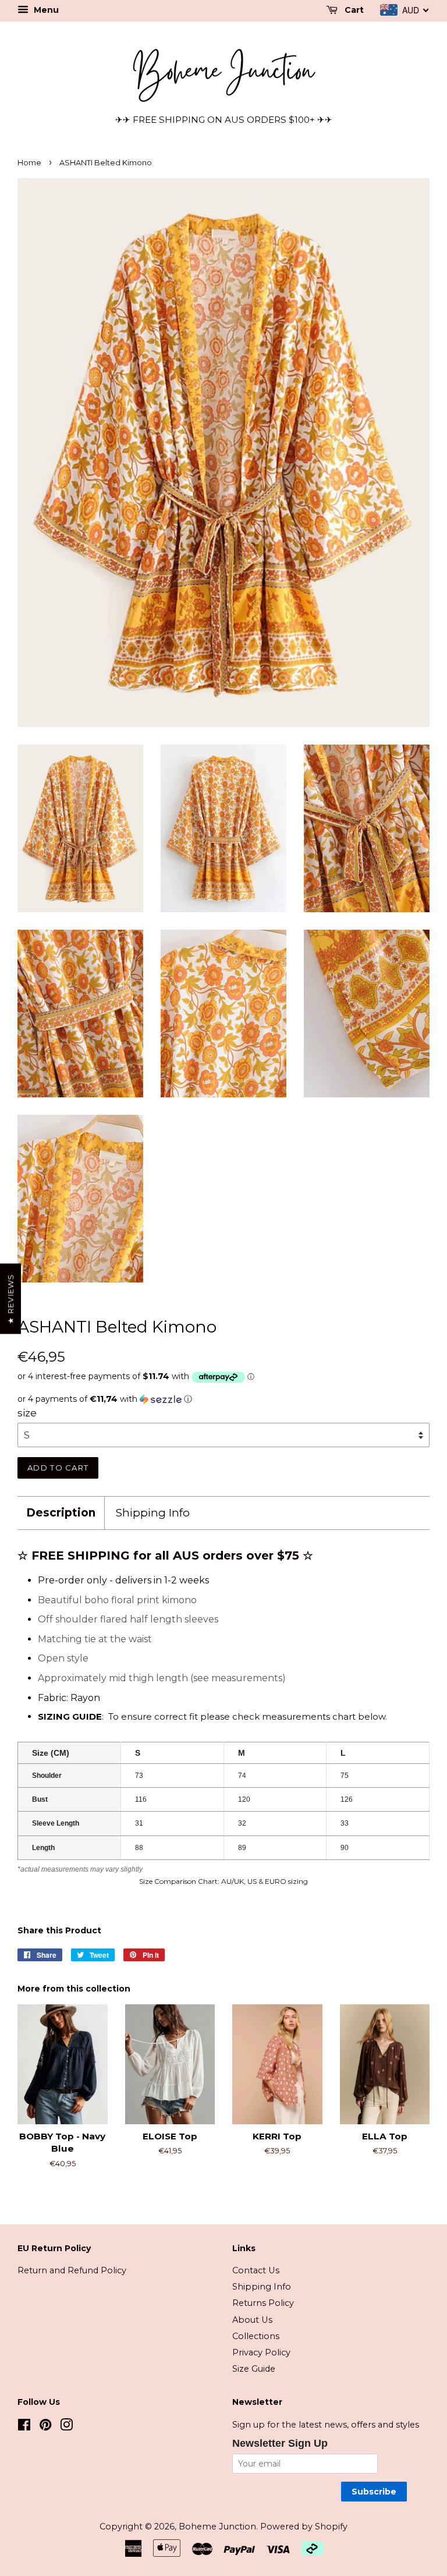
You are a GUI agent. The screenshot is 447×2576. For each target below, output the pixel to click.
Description (61, 1513)
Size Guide (254, 2369)
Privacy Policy (261, 2352)
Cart (353, 10)
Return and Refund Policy (72, 2270)
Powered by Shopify (304, 2527)
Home (29, 163)
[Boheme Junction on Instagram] (66, 2427)
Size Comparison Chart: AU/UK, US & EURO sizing (223, 1881)
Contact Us (256, 2270)
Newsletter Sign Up (280, 2443)
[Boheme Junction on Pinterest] (45, 2427)
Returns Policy (263, 2303)
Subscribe (374, 2492)
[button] (223, 1399)
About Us (252, 2320)
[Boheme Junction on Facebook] (24, 2427)
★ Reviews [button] (10, 1298)
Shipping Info (153, 1513)
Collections (256, 2336)
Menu (45, 10)
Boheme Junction (217, 2527)
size (27, 1413)
